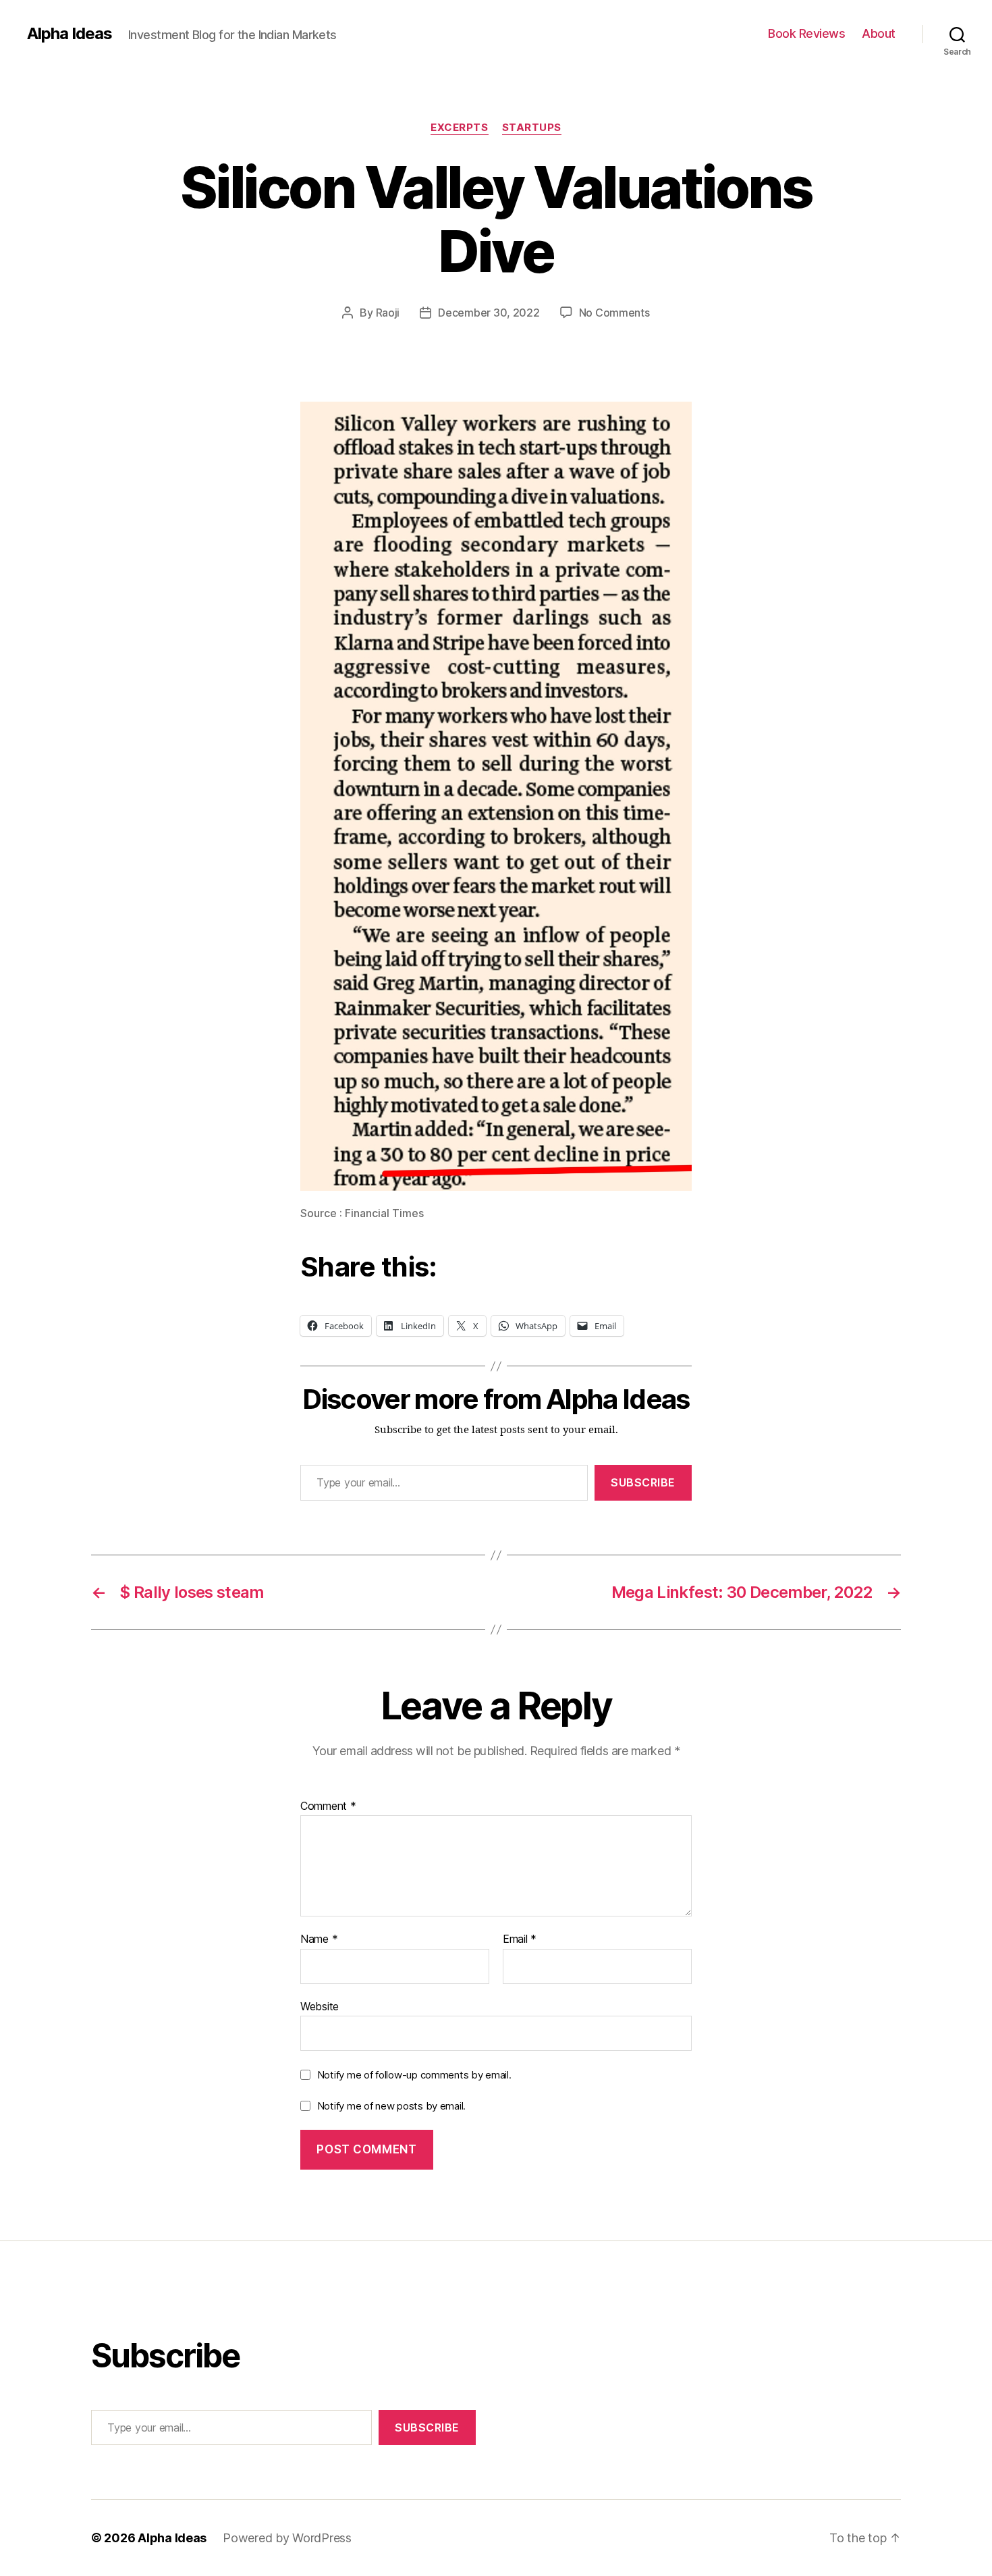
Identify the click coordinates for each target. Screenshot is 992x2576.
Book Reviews (806, 33)
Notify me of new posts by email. (391, 2106)
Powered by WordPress (287, 2538)
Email (520, 1939)
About (879, 33)
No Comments (614, 313)
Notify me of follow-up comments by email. (414, 2075)
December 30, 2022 (489, 313)
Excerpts (459, 128)
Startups (532, 128)
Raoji (388, 313)
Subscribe (643, 1482)
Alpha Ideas (70, 34)
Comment (328, 1806)
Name (319, 1939)
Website (320, 2006)
